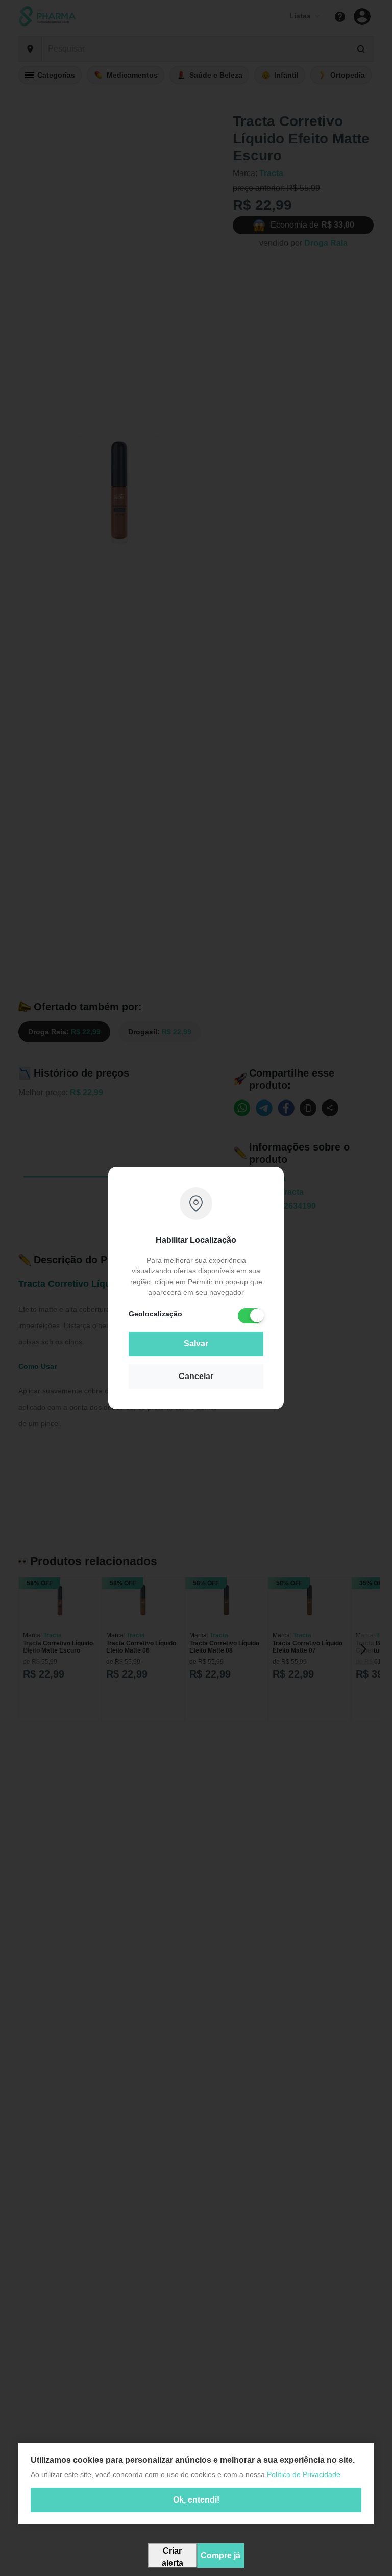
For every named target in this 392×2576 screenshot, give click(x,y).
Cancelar (196, 1376)
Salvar (196, 1344)
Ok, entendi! (196, 2500)
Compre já (220, 2555)
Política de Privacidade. (305, 2474)
